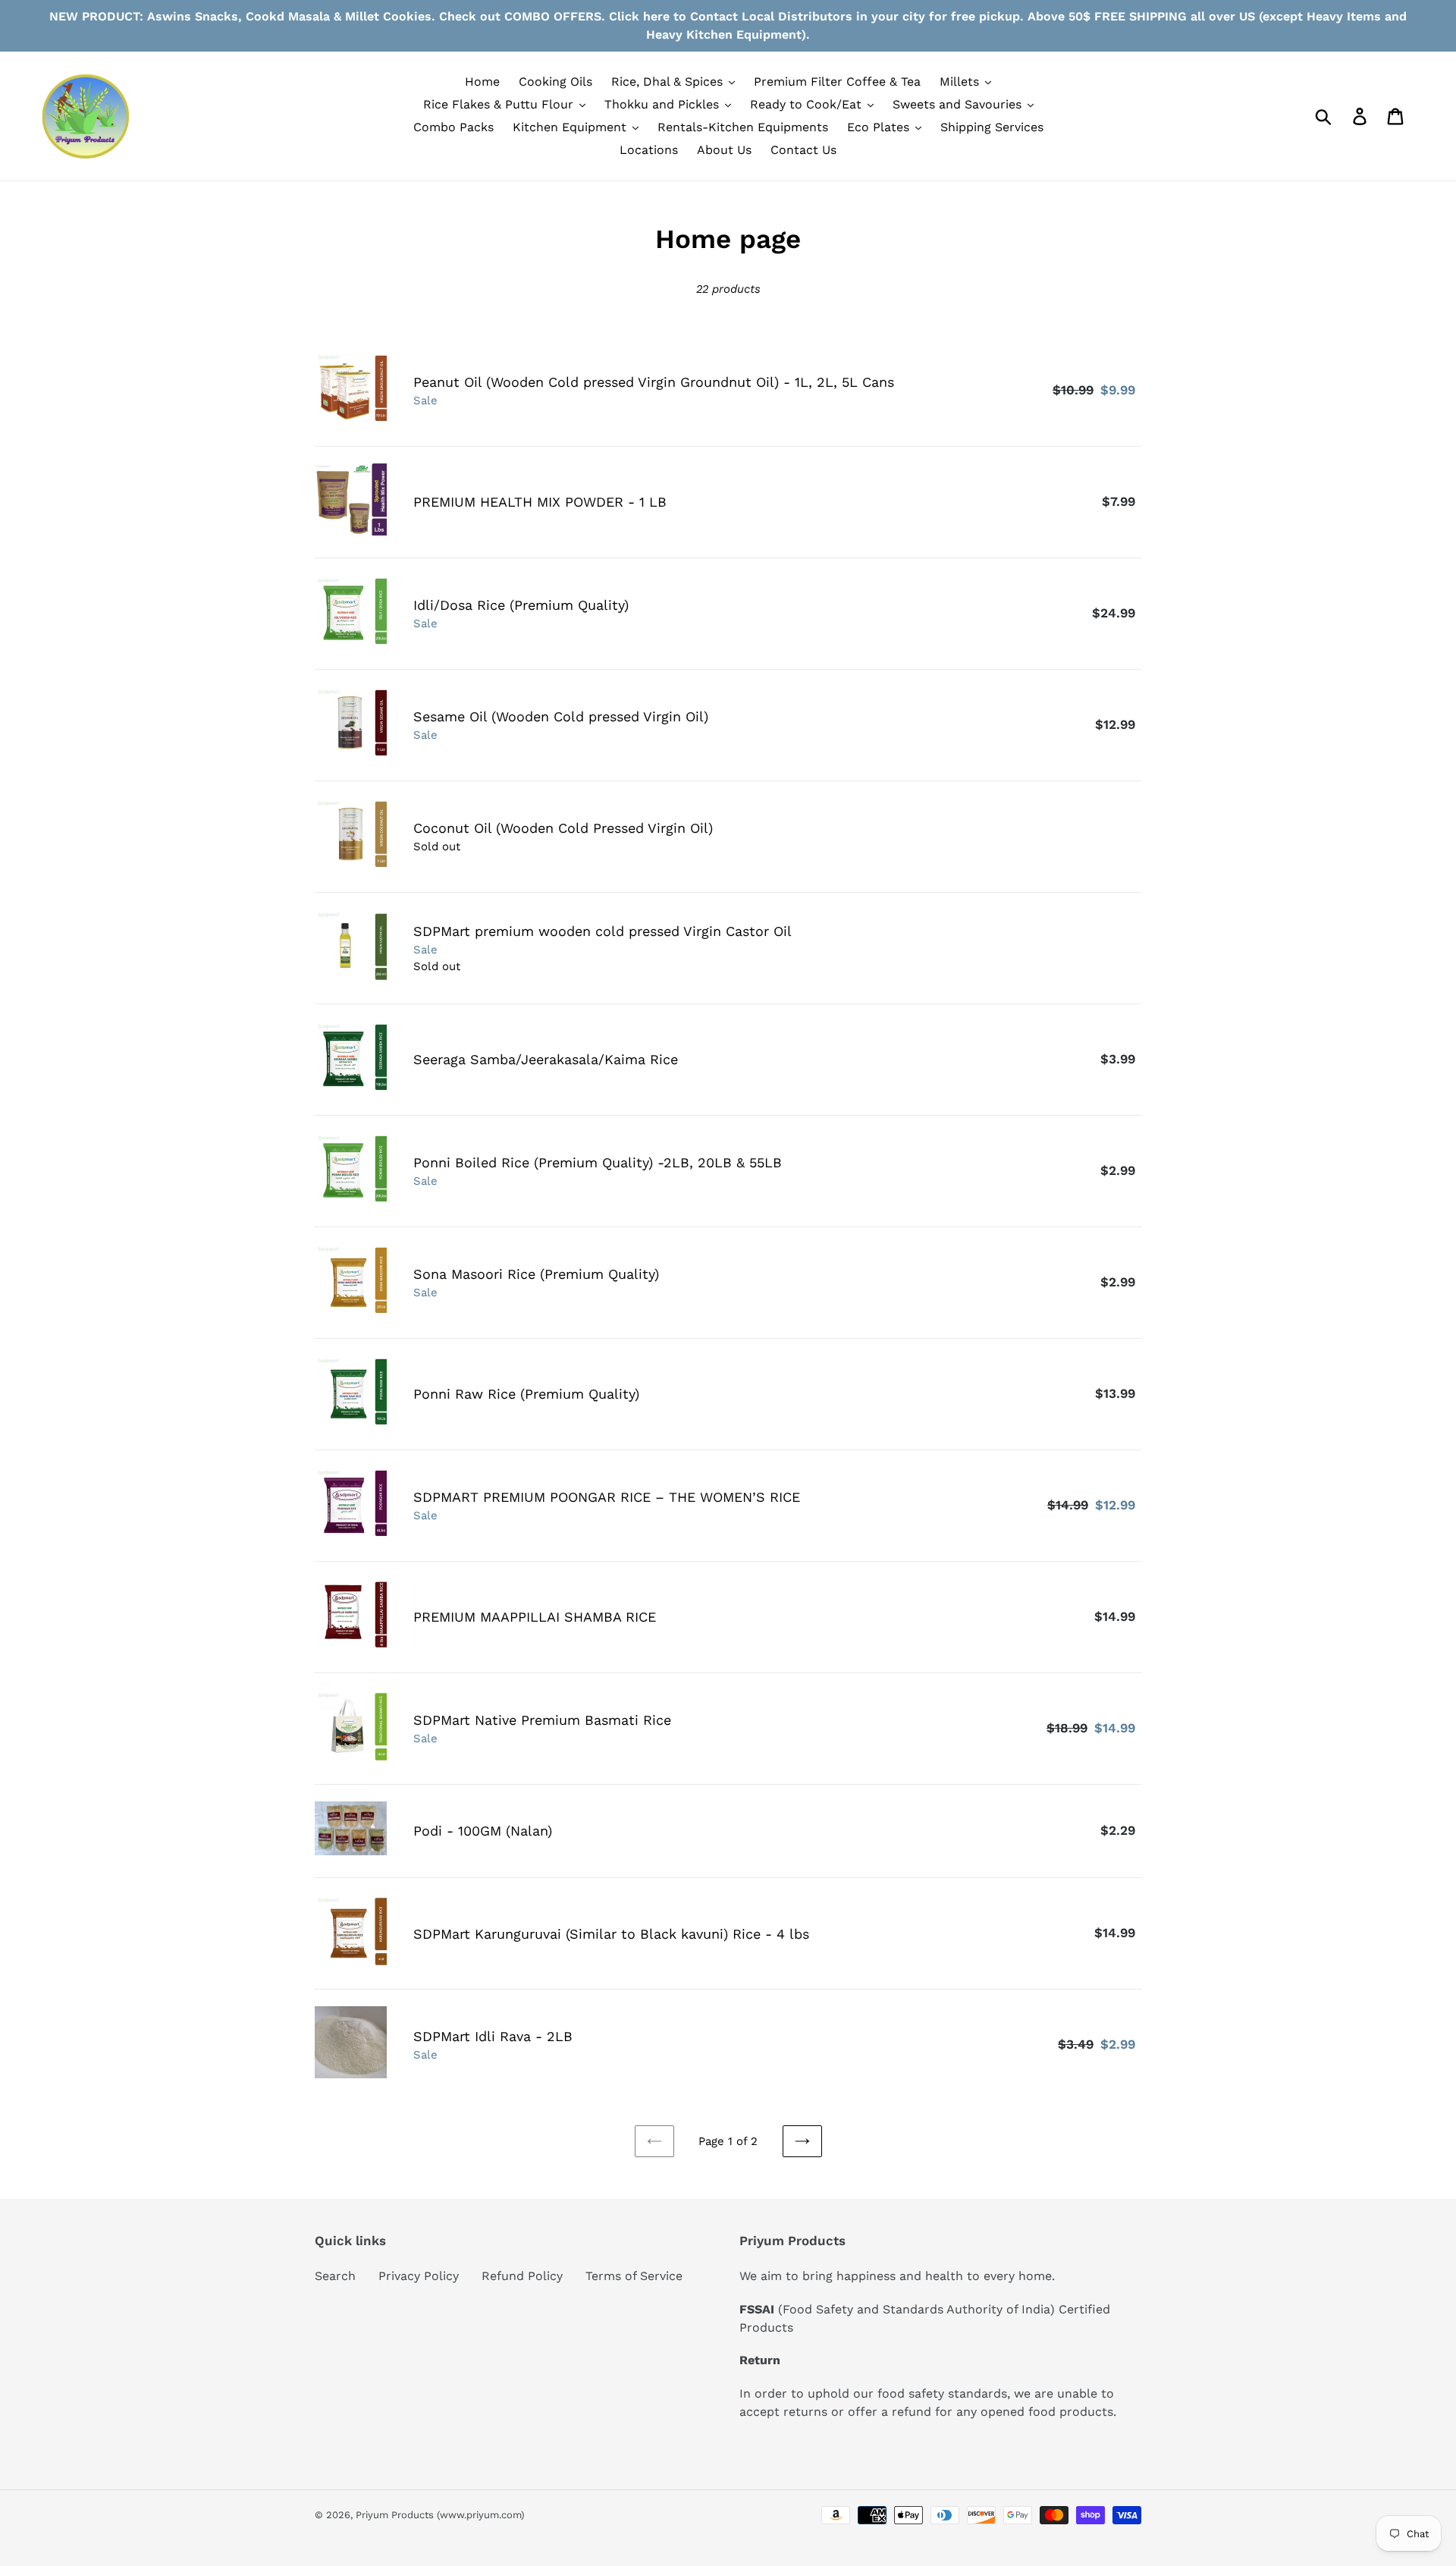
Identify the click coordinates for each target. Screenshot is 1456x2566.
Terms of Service (634, 2276)
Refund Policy (522, 2276)
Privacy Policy (419, 2276)
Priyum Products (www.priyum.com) (440, 2515)
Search (335, 2276)
